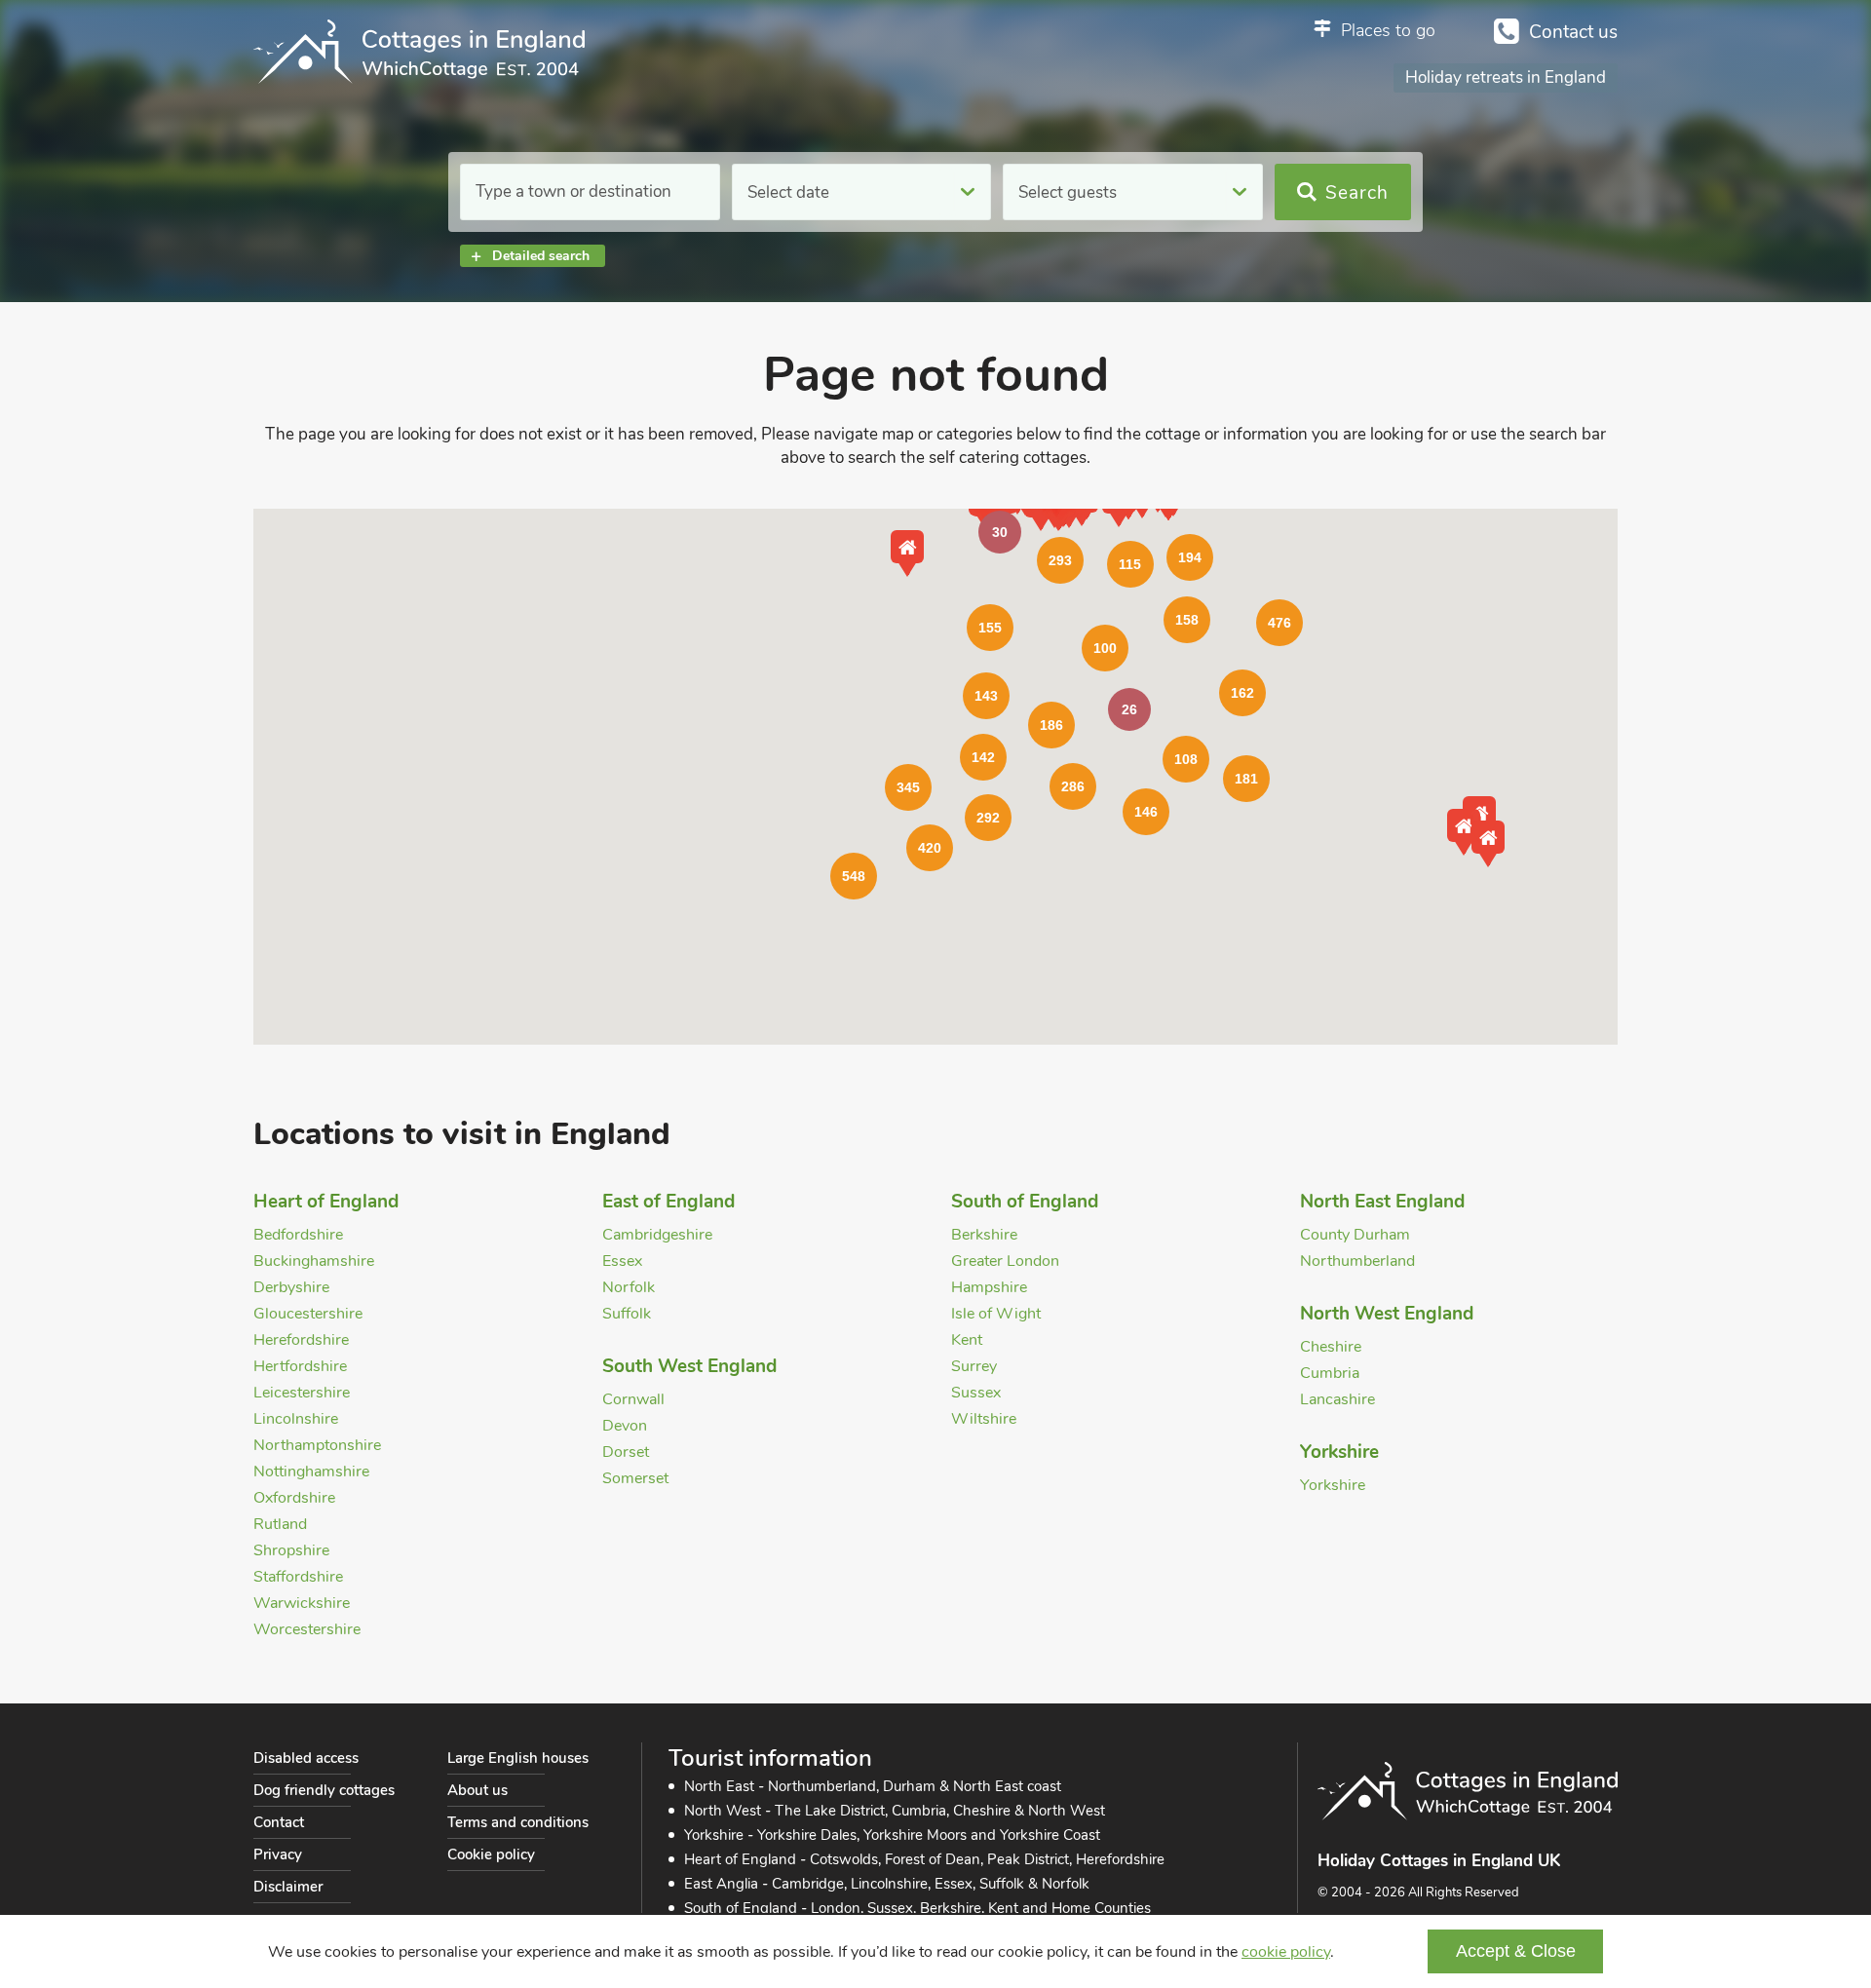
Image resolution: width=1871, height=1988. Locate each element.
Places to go (1388, 30)
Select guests (1068, 192)
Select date (788, 192)
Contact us (1573, 32)
